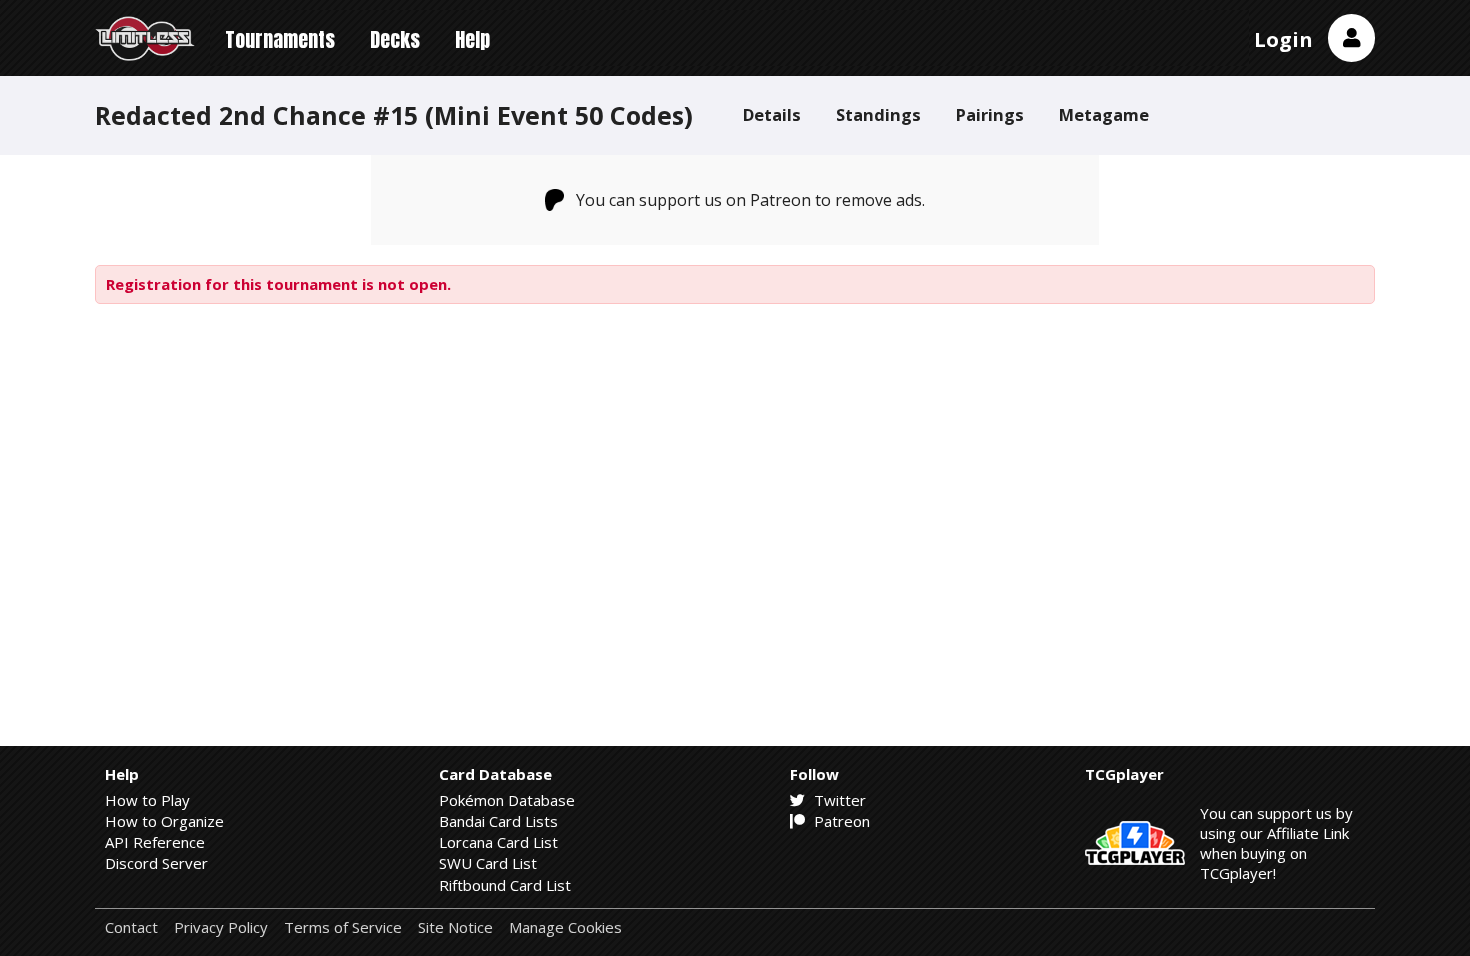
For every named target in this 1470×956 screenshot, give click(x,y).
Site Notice (455, 927)
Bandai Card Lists (498, 821)
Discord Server (156, 863)
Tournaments (280, 39)
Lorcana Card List (498, 842)
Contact (131, 927)
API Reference (155, 842)
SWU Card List (488, 863)
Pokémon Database (507, 800)
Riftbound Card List (505, 885)
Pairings (990, 114)
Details (772, 114)
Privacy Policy (221, 927)
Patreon (840, 821)
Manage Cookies (565, 927)
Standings (878, 114)
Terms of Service (343, 927)
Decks (395, 39)
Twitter (838, 800)
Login (1283, 39)
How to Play (147, 800)
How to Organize (164, 821)
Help (472, 39)
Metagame (1104, 114)
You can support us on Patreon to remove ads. (750, 200)
